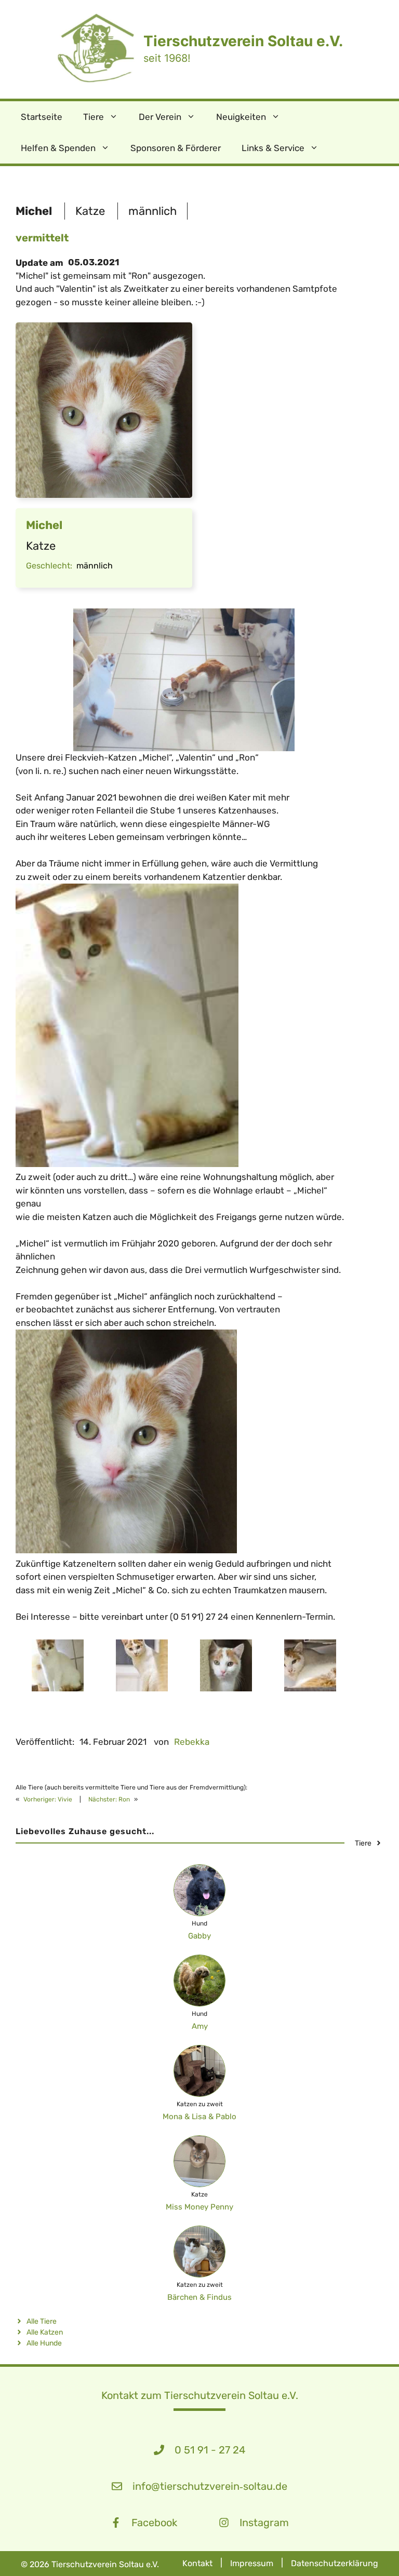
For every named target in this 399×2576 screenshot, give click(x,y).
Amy (200, 2026)
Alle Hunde (44, 2343)
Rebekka (192, 1742)
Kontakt (197, 2563)
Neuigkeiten (241, 117)
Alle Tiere (42, 2321)
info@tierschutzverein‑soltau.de (210, 2486)
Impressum (252, 2563)
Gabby (199, 1936)
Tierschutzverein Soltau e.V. (243, 41)
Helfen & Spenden (58, 148)
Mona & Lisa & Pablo (199, 2117)
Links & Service (273, 148)
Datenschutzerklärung (335, 2563)
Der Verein (160, 117)
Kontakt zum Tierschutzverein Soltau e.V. (200, 2395)
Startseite (42, 117)
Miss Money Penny (199, 2207)
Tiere (94, 117)
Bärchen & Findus (199, 2297)
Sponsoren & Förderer (176, 148)
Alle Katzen (45, 2332)
